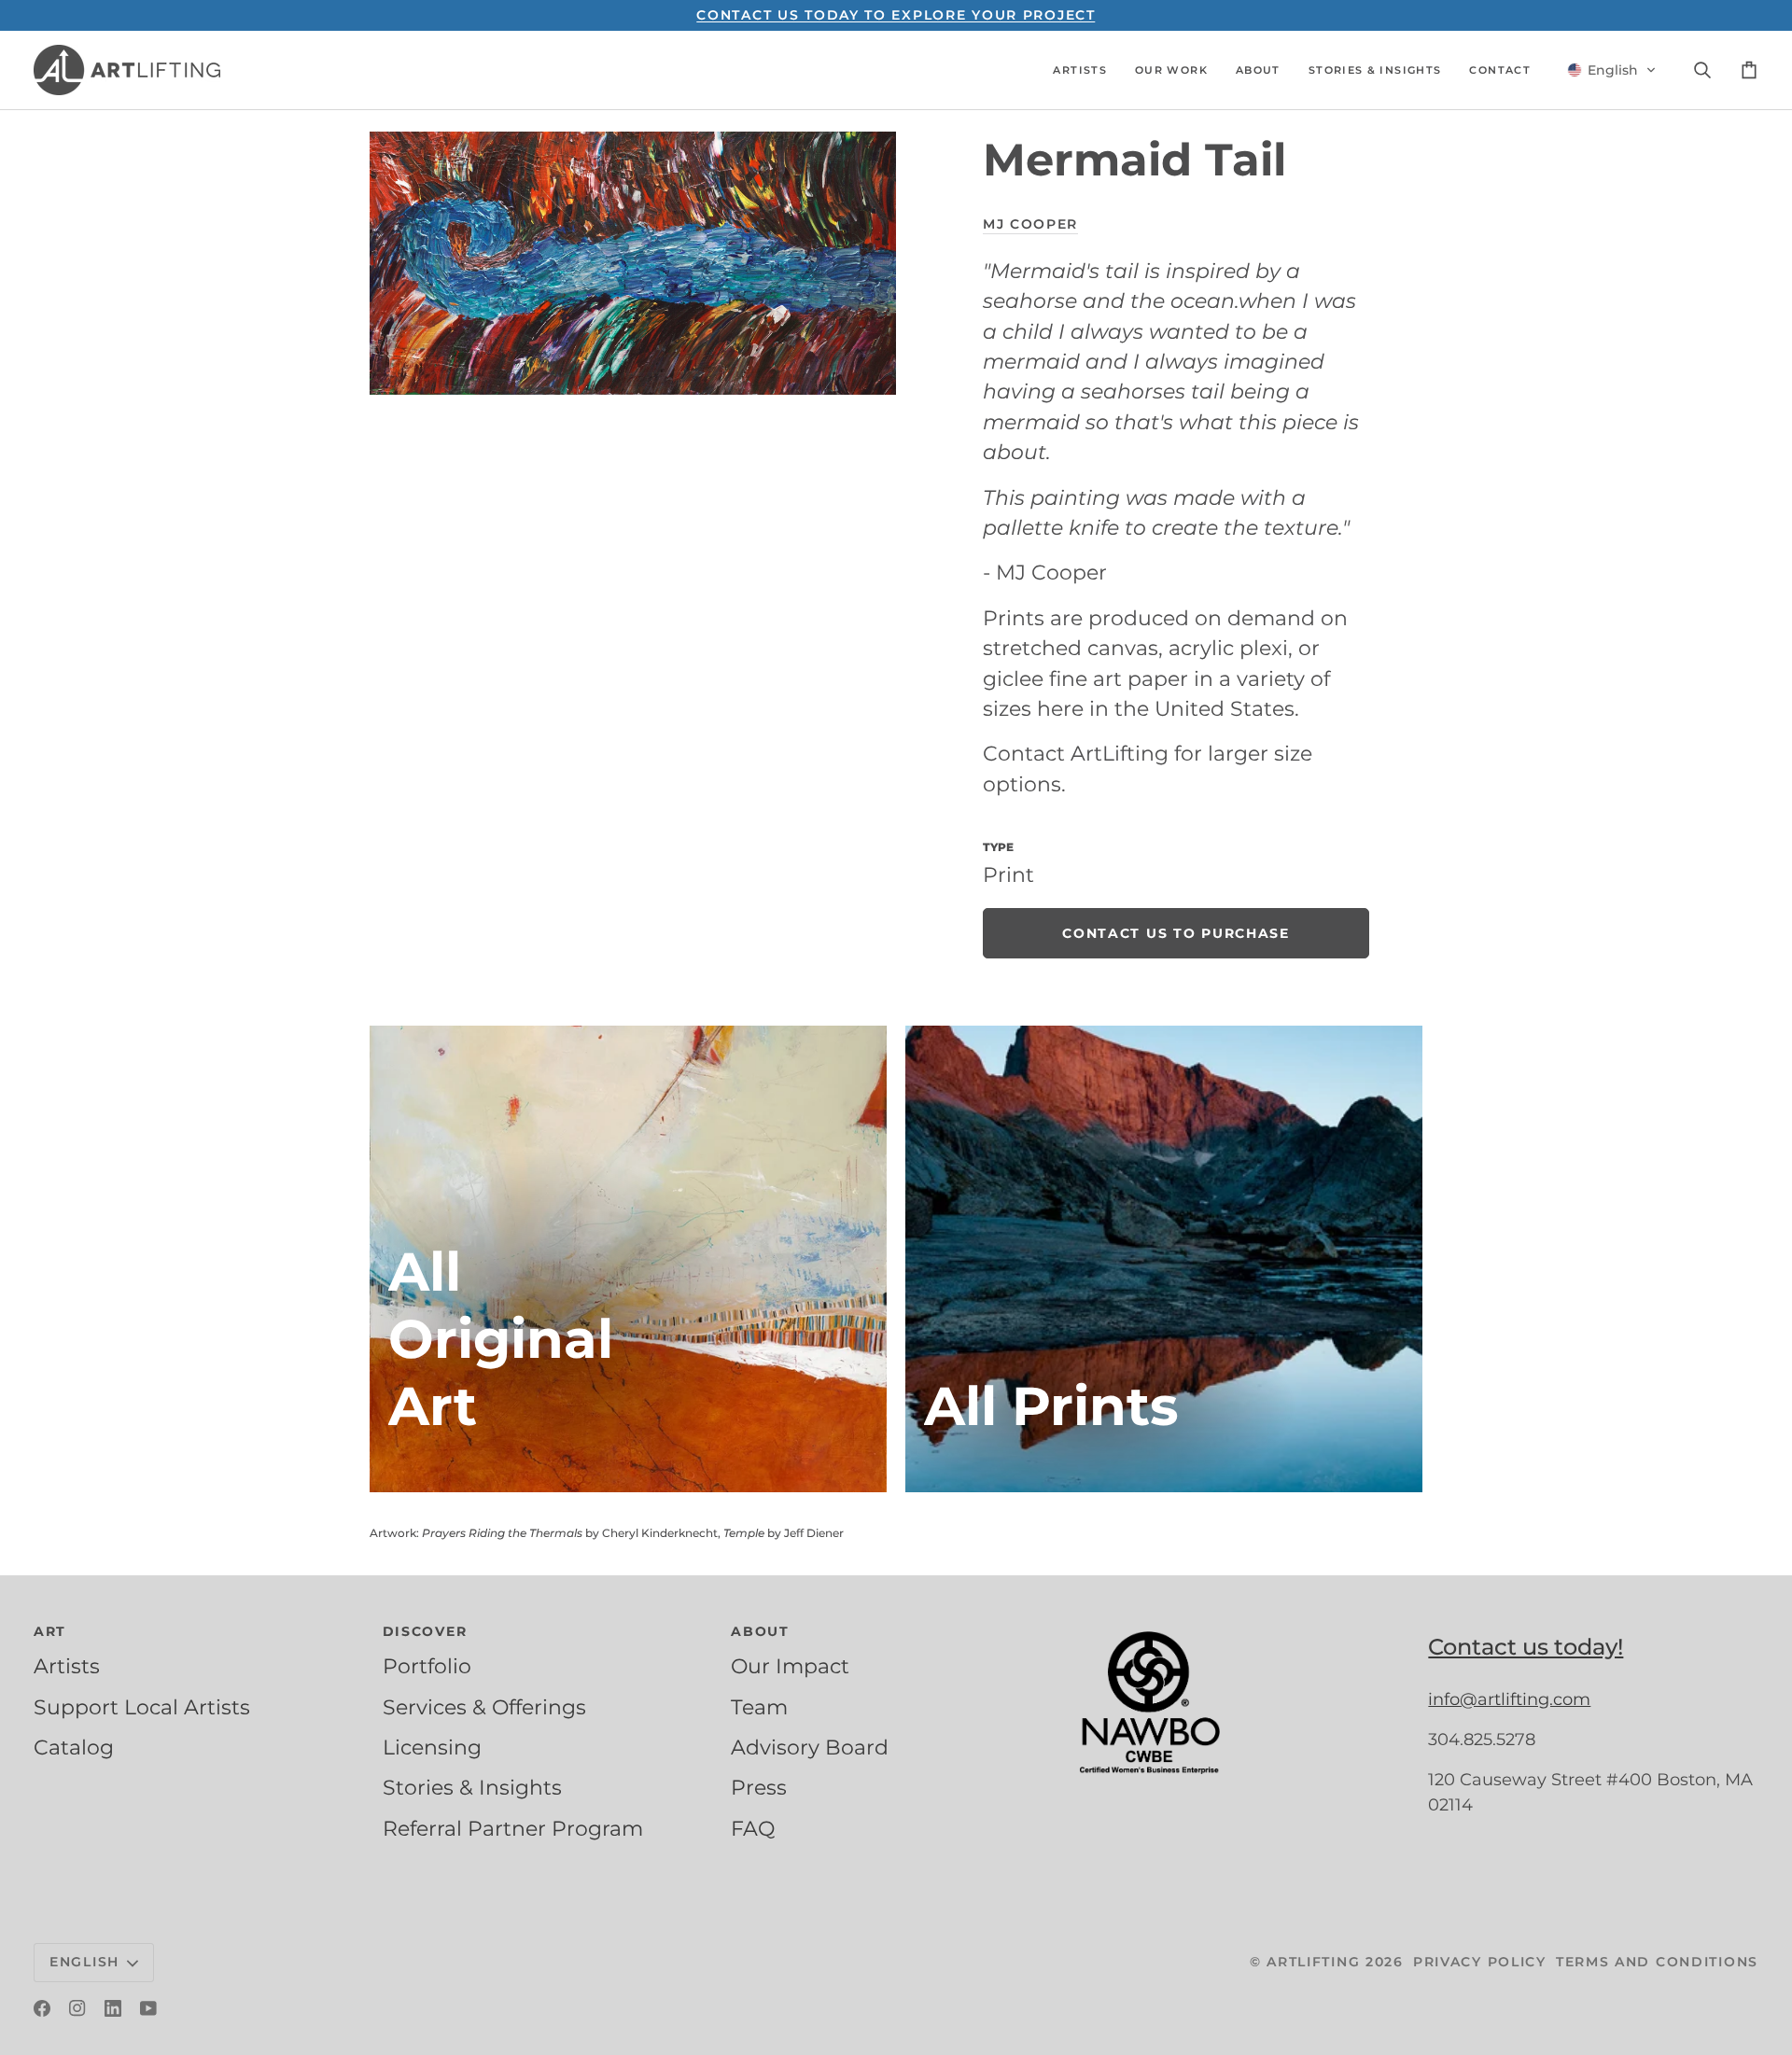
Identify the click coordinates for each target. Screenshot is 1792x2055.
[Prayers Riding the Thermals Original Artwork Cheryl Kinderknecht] (628, 1259)
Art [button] (50, 1631)
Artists (67, 1666)
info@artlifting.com (1509, 1699)
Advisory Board (810, 1747)
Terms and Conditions (1657, 1962)
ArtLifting (1313, 1962)
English (84, 1962)
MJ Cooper (1030, 224)
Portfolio (427, 1666)
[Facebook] (42, 2008)
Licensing (432, 1747)
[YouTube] (148, 2008)
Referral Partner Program (513, 1828)
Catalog (74, 1747)
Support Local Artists (142, 1707)
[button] (1080, 70)
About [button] (760, 1631)
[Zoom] (633, 263)
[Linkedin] (113, 2008)
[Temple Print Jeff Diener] (1164, 1259)
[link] (1176, 933)
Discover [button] (425, 1631)
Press (759, 1787)
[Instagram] (77, 2008)
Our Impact (790, 1666)
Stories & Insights (472, 1787)
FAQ (753, 1828)
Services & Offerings (484, 1707)
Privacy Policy (1480, 1962)
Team (759, 1707)
